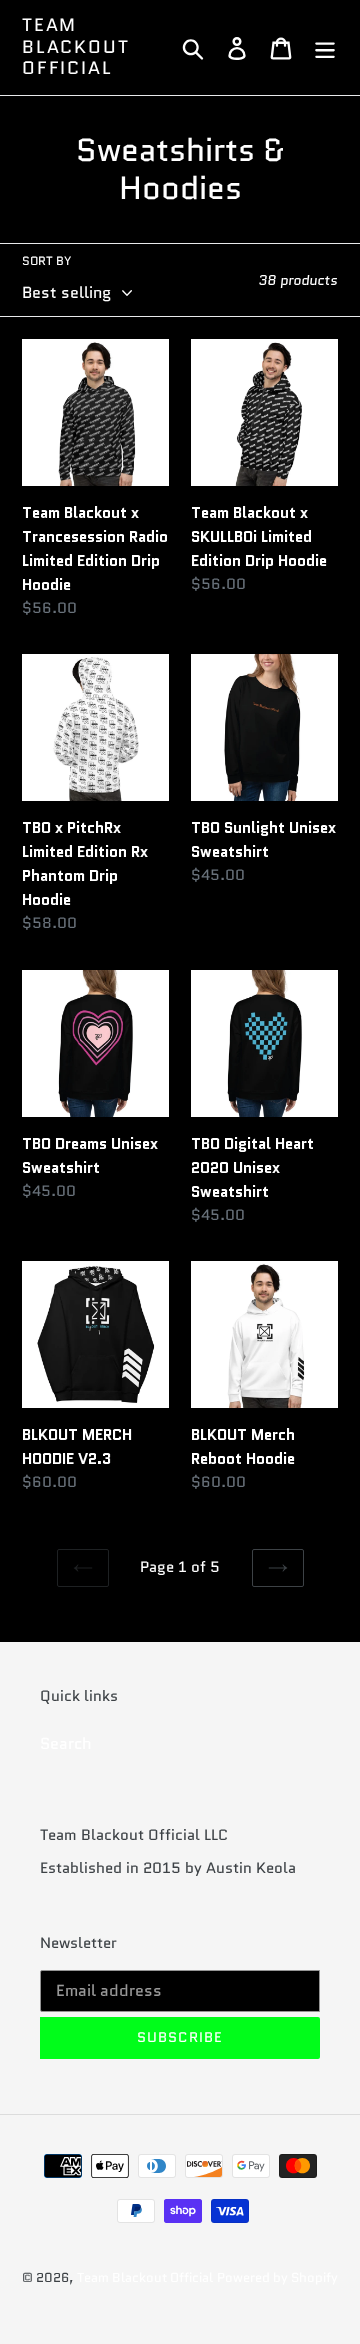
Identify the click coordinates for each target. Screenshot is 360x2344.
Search (66, 1743)
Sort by (46, 260)
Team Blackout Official (75, 47)
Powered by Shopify (277, 2277)
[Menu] (325, 47)
